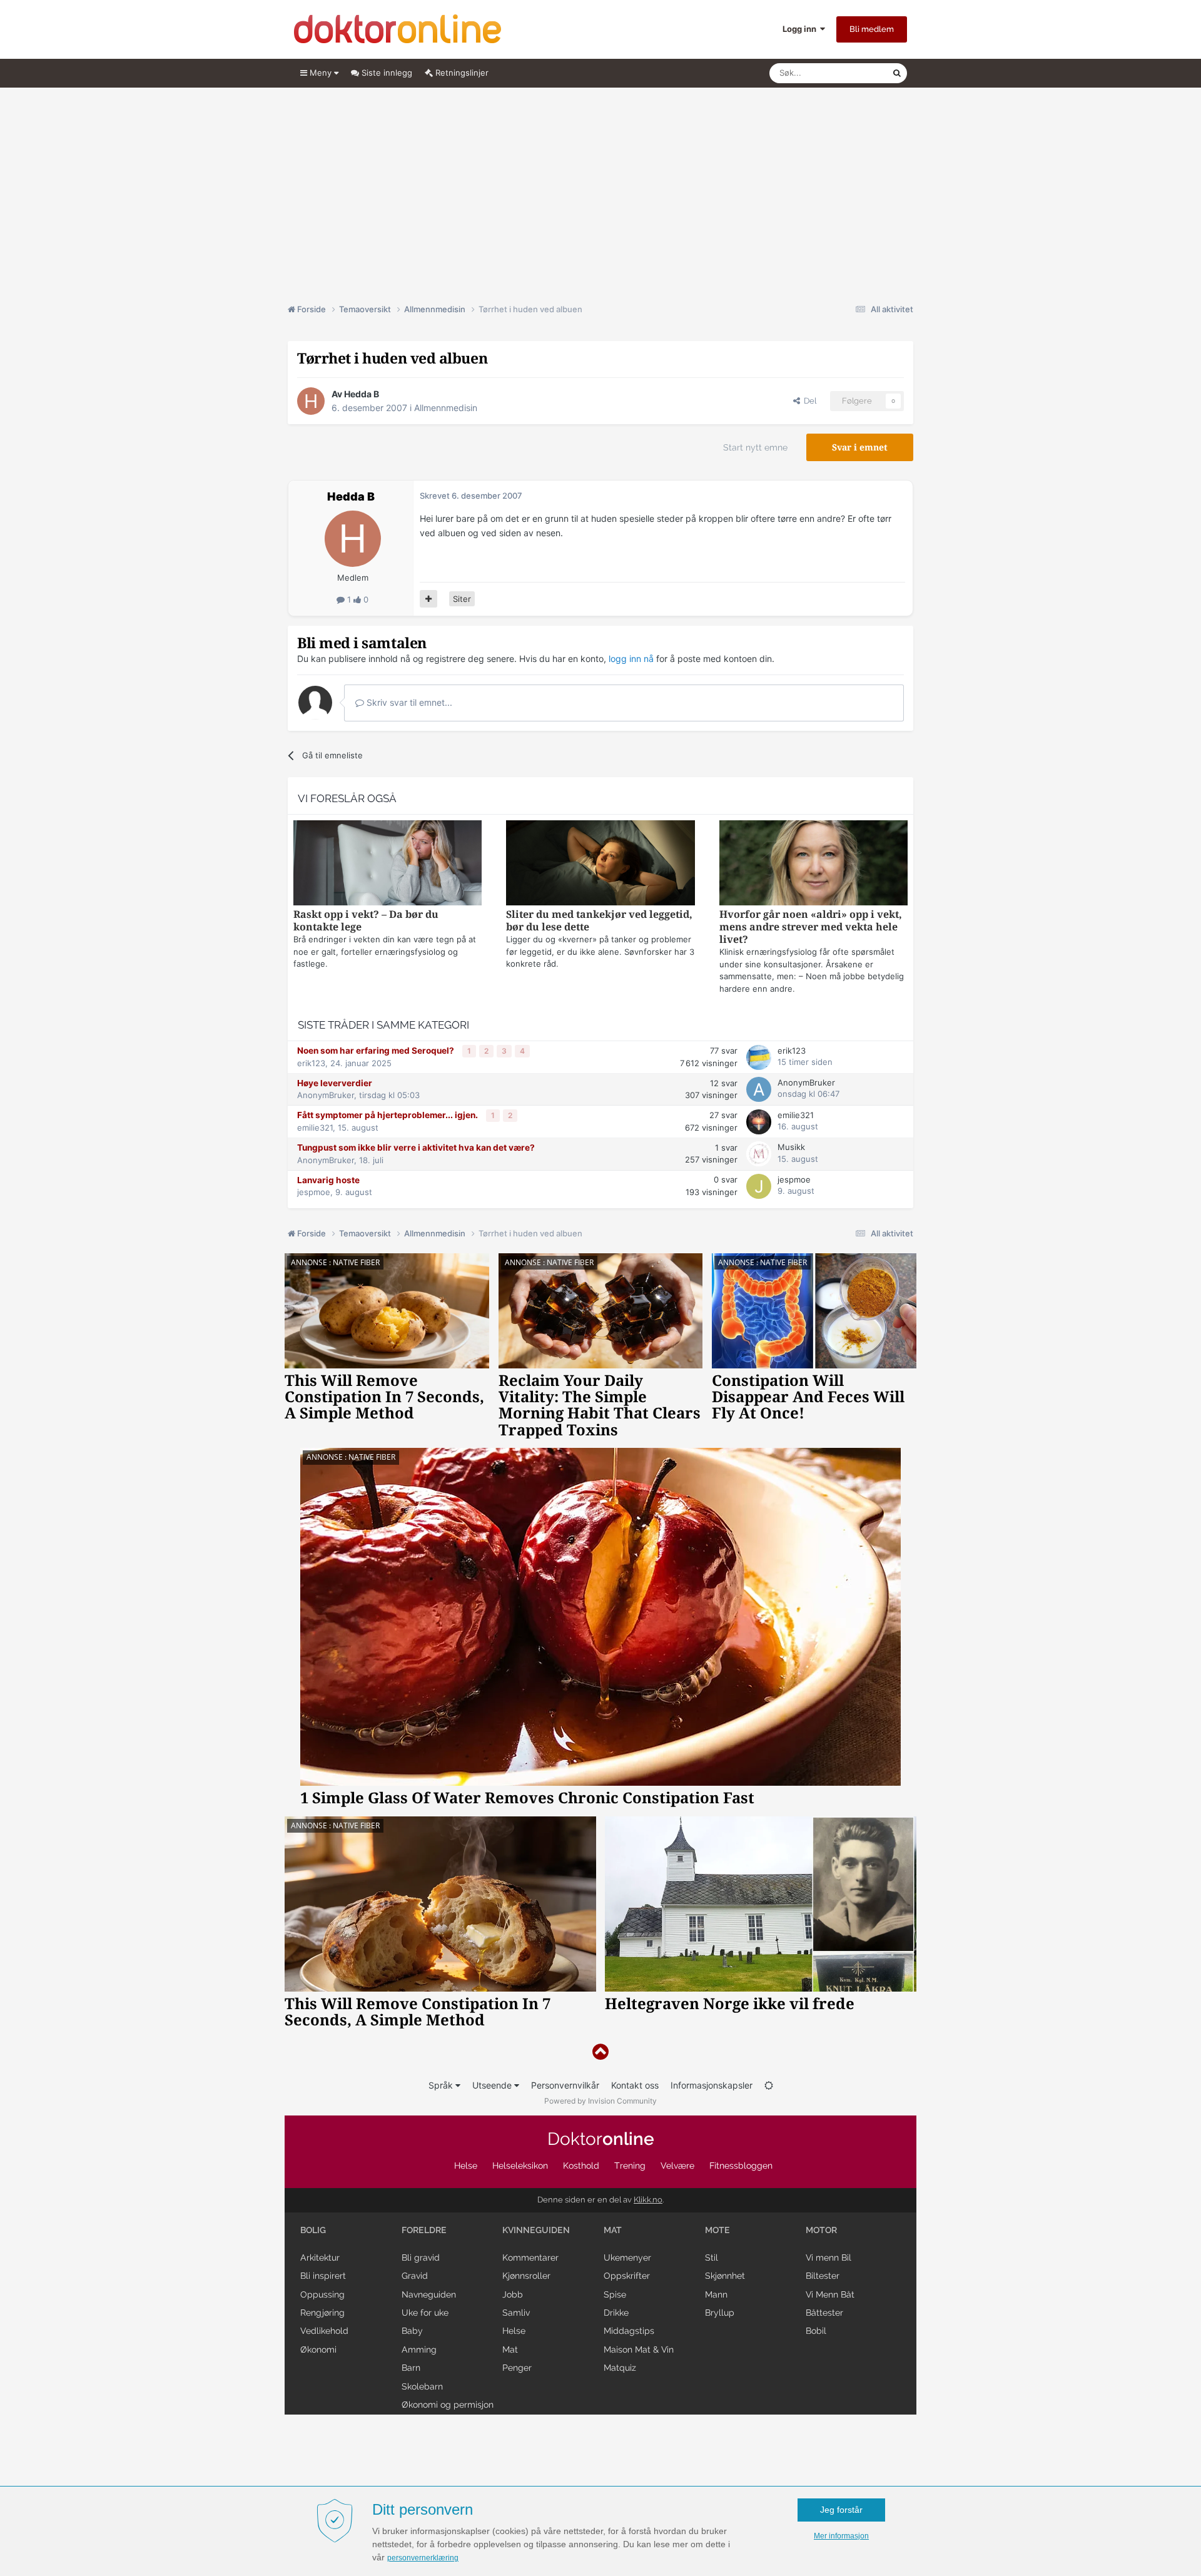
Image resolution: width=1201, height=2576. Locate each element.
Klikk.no (648, 2200)
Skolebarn (422, 2386)
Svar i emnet (860, 447)
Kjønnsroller (526, 2276)
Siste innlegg (386, 73)
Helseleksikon (520, 2166)
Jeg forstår (841, 2510)
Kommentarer (530, 2258)
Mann (716, 2294)
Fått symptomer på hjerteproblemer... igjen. (388, 1115)
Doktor (601, 2139)
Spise (615, 2294)
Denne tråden (851, 73)
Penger (517, 2368)
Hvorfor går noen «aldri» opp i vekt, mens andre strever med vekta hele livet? (811, 927)
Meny (321, 73)
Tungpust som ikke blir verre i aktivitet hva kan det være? (416, 1148)
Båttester (824, 2313)
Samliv (516, 2313)
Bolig (313, 2230)
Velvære (677, 2166)
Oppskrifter (627, 2276)
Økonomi (318, 2349)
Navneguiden (429, 2294)
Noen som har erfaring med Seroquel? (377, 1051)
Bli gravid (421, 2258)
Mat (510, 2349)
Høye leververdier (335, 1083)
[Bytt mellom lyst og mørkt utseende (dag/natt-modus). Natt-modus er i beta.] (769, 2085)
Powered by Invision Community (600, 2101)
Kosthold (581, 2166)
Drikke (616, 2313)
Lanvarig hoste (328, 1180)
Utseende (493, 2085)
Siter (462, 599)
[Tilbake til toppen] (600, 2052)
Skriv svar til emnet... (408, 702)
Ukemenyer (627, 2258)
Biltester (823, 2276)
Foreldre (424, 2230)
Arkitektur (320, 2258)
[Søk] (897, 73)
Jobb (513, 2294)
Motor (821, 2230)
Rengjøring (322, 2313)
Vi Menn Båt (830, 2294)
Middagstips (629, 2331)
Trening (630, 2166)
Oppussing (322, 2294)
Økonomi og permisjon (448, 2405)
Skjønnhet (725, 2276)
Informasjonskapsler (712, 2085)
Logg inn (801, 29)
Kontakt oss (635, 2085)
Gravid (415, 2276)
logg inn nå (631, 659)
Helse (466, 2166)
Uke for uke (425, 2313)
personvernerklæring (423, 2558)
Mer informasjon (841, 2536)
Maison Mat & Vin (639, 2349)
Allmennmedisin (446, 408)
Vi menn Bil (829, 2258)
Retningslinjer (461, 73)
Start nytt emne (755, 447)
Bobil (816, 2331)
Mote (717, 2230)
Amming (419, 2349)
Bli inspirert (323, 2276)
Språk (442, 2085)
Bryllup (720, 2313)
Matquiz (620, 2368)
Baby (412, 2331)
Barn (411, 2368)
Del (808, 401)
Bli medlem (872, 29)
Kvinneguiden (536, 2230)
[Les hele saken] (388, 864)
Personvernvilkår (565, 2085)
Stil (712, 2258)
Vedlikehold (324, 2331)
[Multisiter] (428, 599)
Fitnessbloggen (741, 2166)
